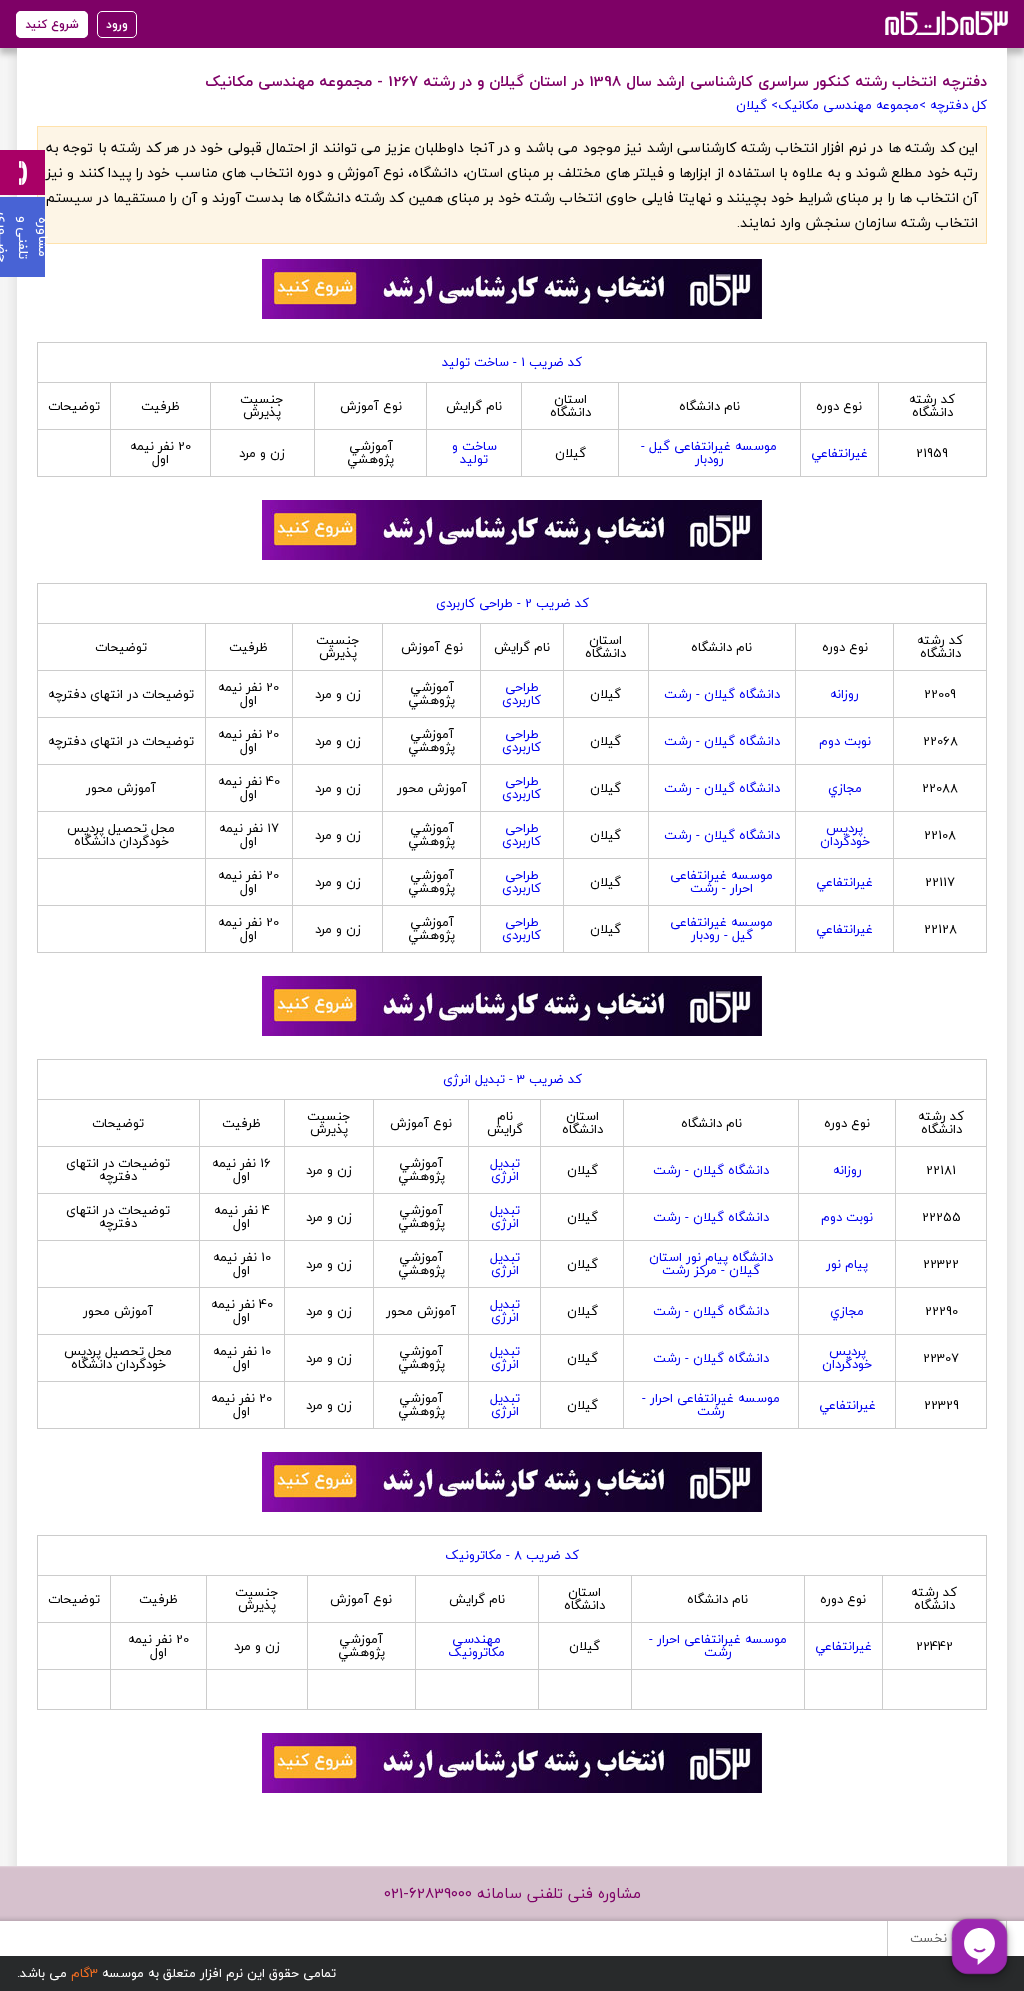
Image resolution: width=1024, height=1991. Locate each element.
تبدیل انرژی (505, 1169)
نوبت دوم (845, 741)
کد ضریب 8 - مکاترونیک (512, 1555)
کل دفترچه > (953, 105)
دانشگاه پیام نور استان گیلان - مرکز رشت (711, 1263)
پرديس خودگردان (845, 834)
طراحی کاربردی (521, 693)
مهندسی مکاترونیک (476, 1645)
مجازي (845, 788)
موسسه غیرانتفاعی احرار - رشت (721, 881)
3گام (84, 1973)
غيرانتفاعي (839, 453)
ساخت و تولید (474, 452)
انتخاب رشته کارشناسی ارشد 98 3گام (944, 22)
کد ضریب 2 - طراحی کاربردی (512, 603)
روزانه (844, 694)
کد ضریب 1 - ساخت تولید (512, 362)
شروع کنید (52, 24)
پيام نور (847, 1264)
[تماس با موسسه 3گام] (22, 172)
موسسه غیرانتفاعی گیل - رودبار (709, 452)
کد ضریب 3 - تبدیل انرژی (512, 1079)
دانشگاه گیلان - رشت (722, 694)
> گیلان (757, 105)
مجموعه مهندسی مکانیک (848, 105)
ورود (117, 24)
